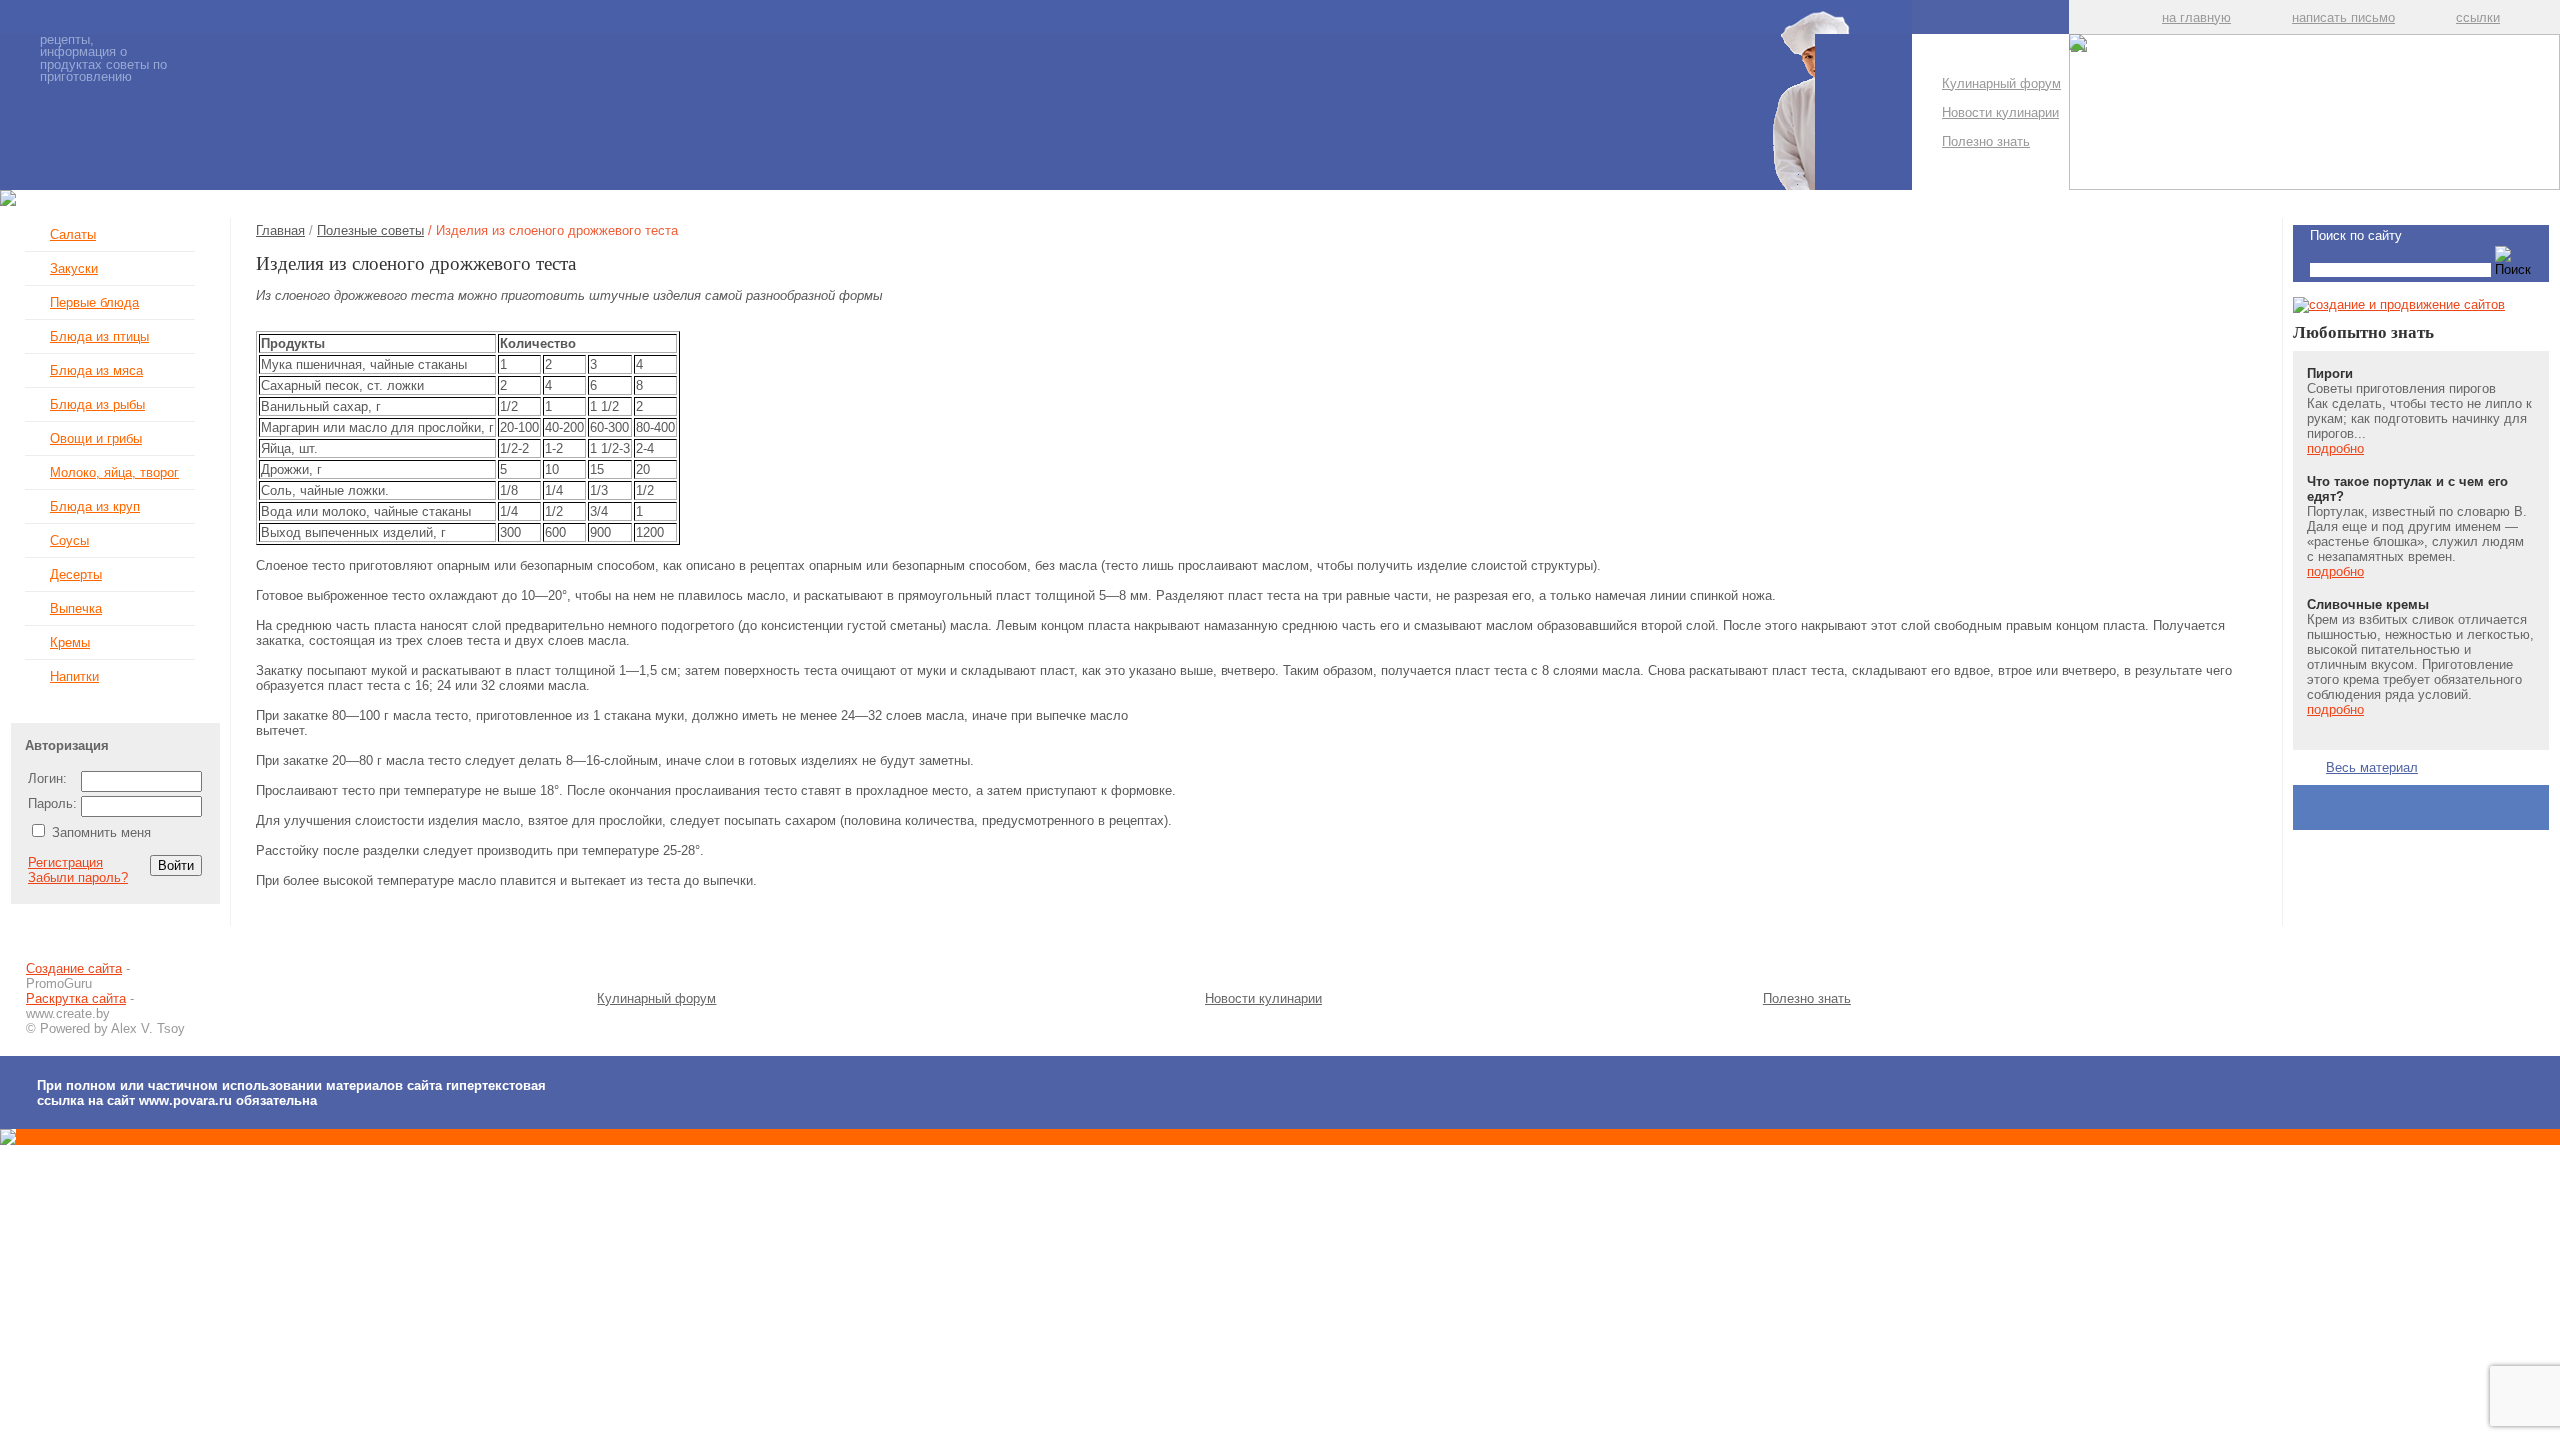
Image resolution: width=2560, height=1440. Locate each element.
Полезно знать (1986, 141)
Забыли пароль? (78, 877)
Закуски (74, 268)
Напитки (74, 676)
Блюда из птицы (99, 336)
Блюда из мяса (96, 370)
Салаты (73, 234)
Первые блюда (94, 302)
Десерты (76, 574)
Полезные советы (370, 230)
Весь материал (2372, 767)
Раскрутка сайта (76, 998)
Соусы (69, 540)
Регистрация (65, 862)
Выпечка (76, 608)
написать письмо (2343, 17)
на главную (2196, 17)
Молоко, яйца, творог (114, 472)
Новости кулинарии (2000, 112)
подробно (2335, 448)
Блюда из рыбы (97, 404)
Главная (280, 230)
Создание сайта (74, 968)
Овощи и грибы (96, 438)
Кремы (70, 642)
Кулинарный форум (2001, 83)
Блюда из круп (95, 506)
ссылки (2478, 17)
